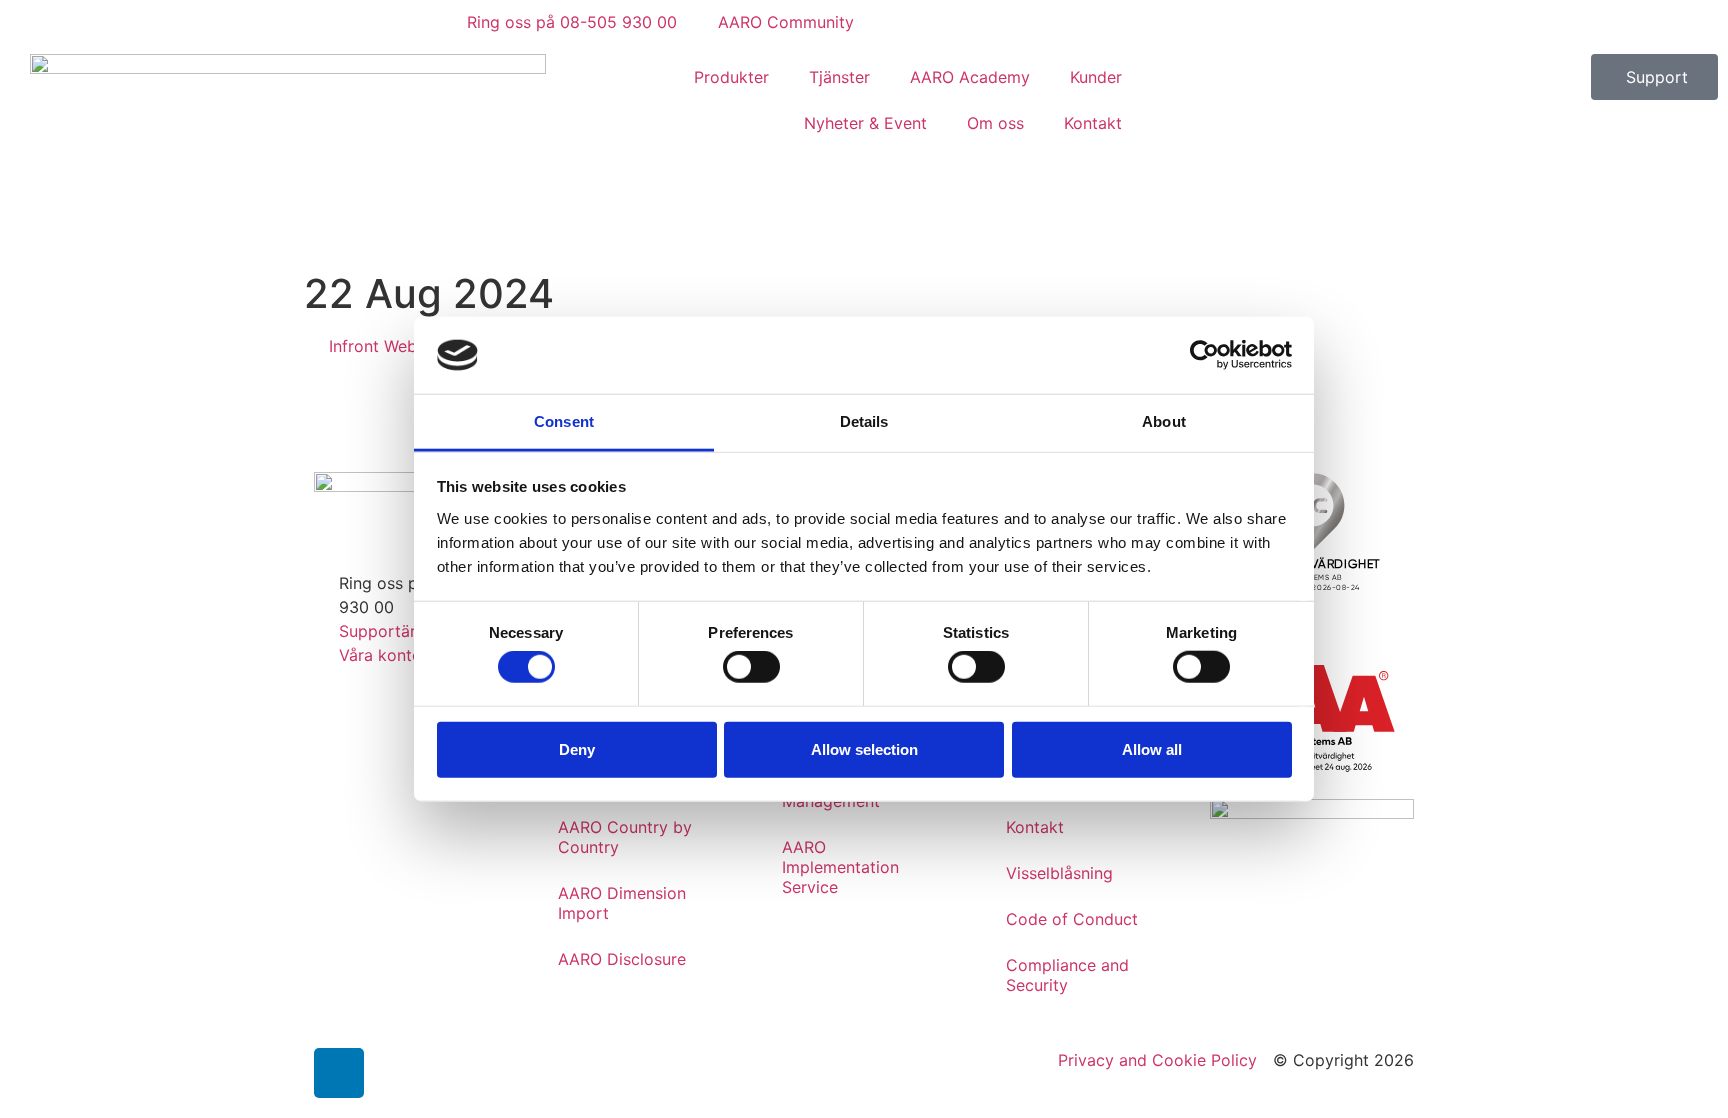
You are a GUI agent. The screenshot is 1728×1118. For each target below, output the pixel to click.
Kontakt (1093, 123)
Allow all (1152, 748)
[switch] (751, 667)
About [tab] (1164, 421)
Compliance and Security (1067, 975)
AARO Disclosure (622, 959)
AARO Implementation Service (840, 867)
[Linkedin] (339, 1073)
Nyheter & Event (865, 123)
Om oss (995, 123)
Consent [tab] (564, 421)
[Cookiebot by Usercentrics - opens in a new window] (1204, 355)
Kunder (1096, 77)
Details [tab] (864, 421)
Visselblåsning (1059, 873)
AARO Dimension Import (622, 903)
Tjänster (839, 77)
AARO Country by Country (625, 837)
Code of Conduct (1072, 919)
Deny (577, 748)
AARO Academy (970, 77)
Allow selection (864, 748)
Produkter (731, 77)
